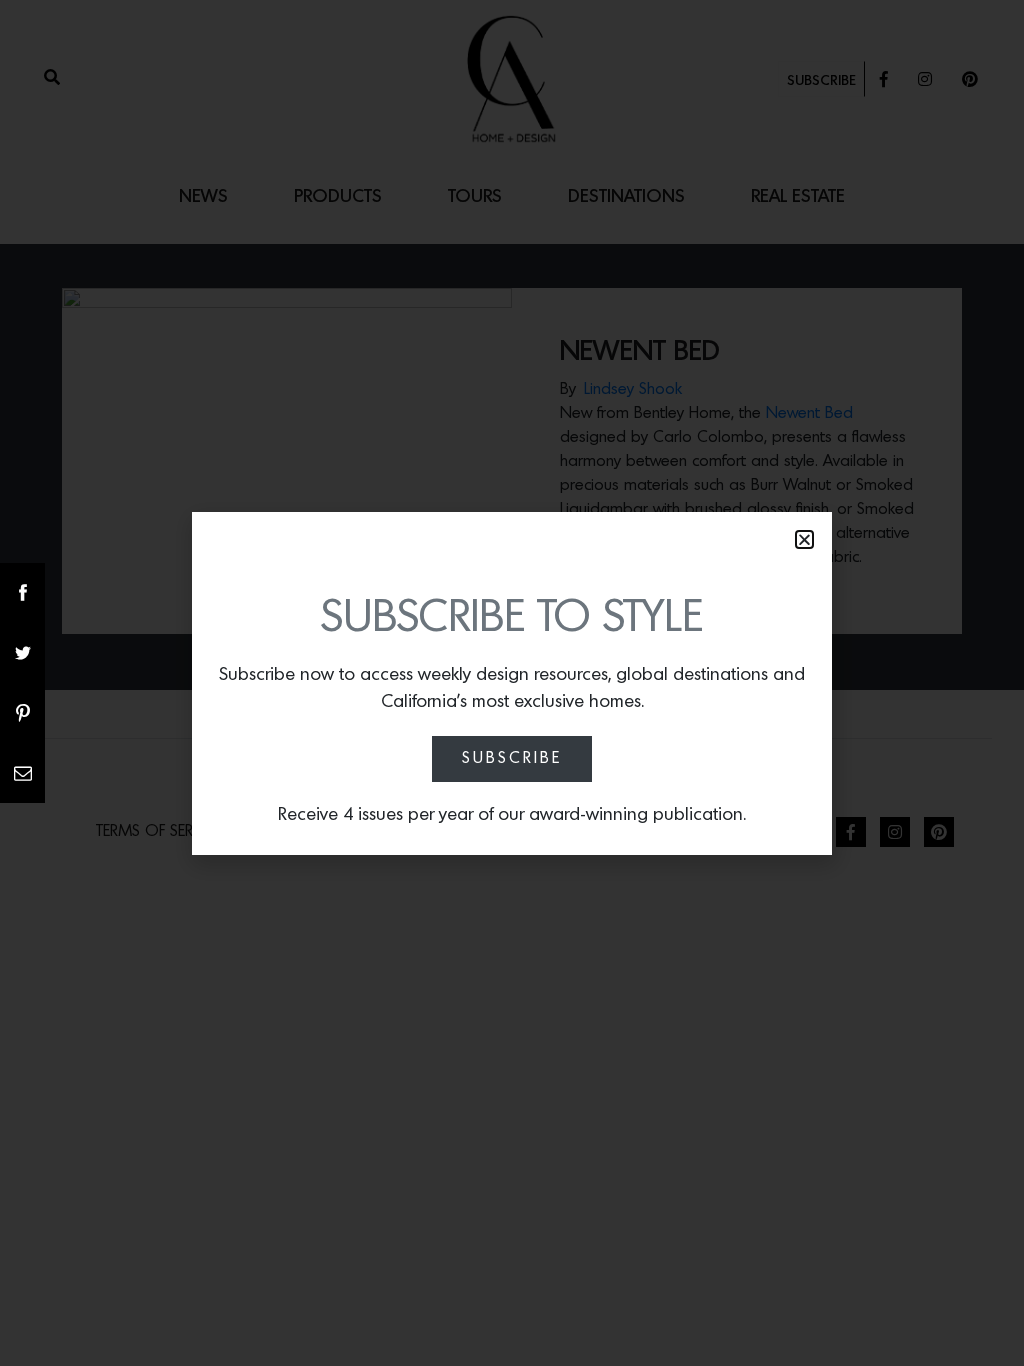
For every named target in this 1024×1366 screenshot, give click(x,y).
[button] (804, 539)
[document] (512, 683)
